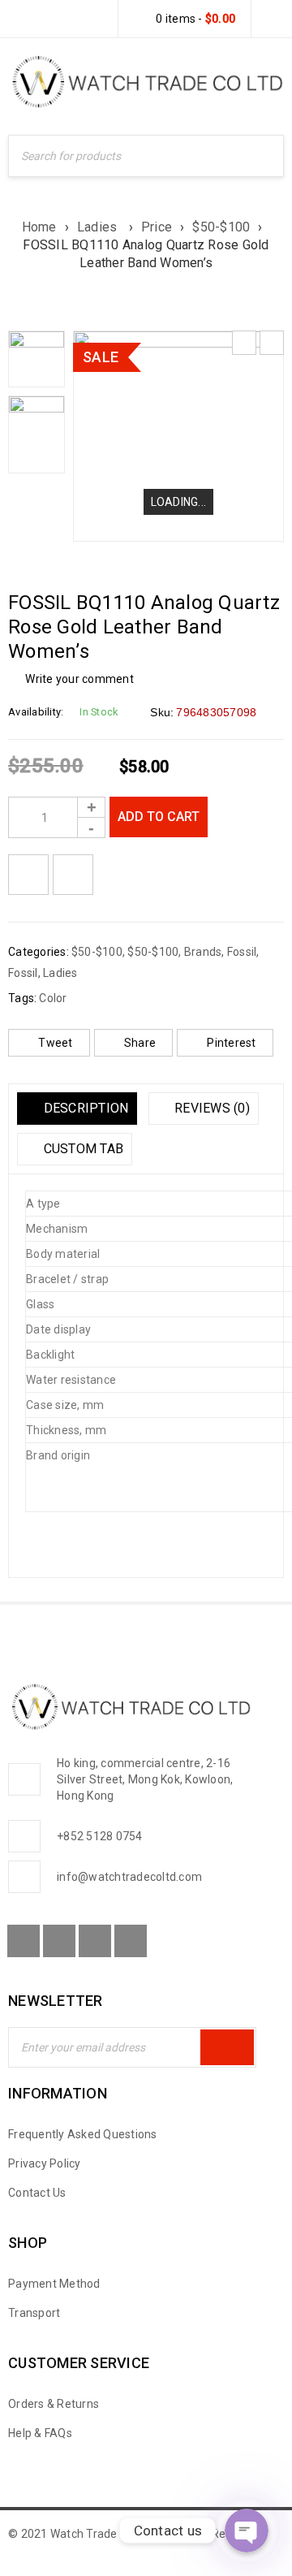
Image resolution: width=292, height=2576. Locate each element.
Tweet (55, 1043)
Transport (34, 2313)
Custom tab (82, 1149)
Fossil (242, 952)
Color (53, 998)
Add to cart (159, 817)
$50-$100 (221, 227)
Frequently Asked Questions (83, 2134)
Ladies (99, 227)
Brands (203, 952)
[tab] (77, 1109)
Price (157, 227)
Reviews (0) (210, 1108)
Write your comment (79, 679)
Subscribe (227, 2047)
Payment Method (54, 2284)
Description (84, 1108)
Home (39, 227)
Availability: (36, 712)
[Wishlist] (28, 875)
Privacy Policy (45, 2163)
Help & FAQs (40, 2433)
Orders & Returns (54, 2404)
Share (140, 1043)
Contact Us (37, 2193)
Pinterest (231, 1043)
